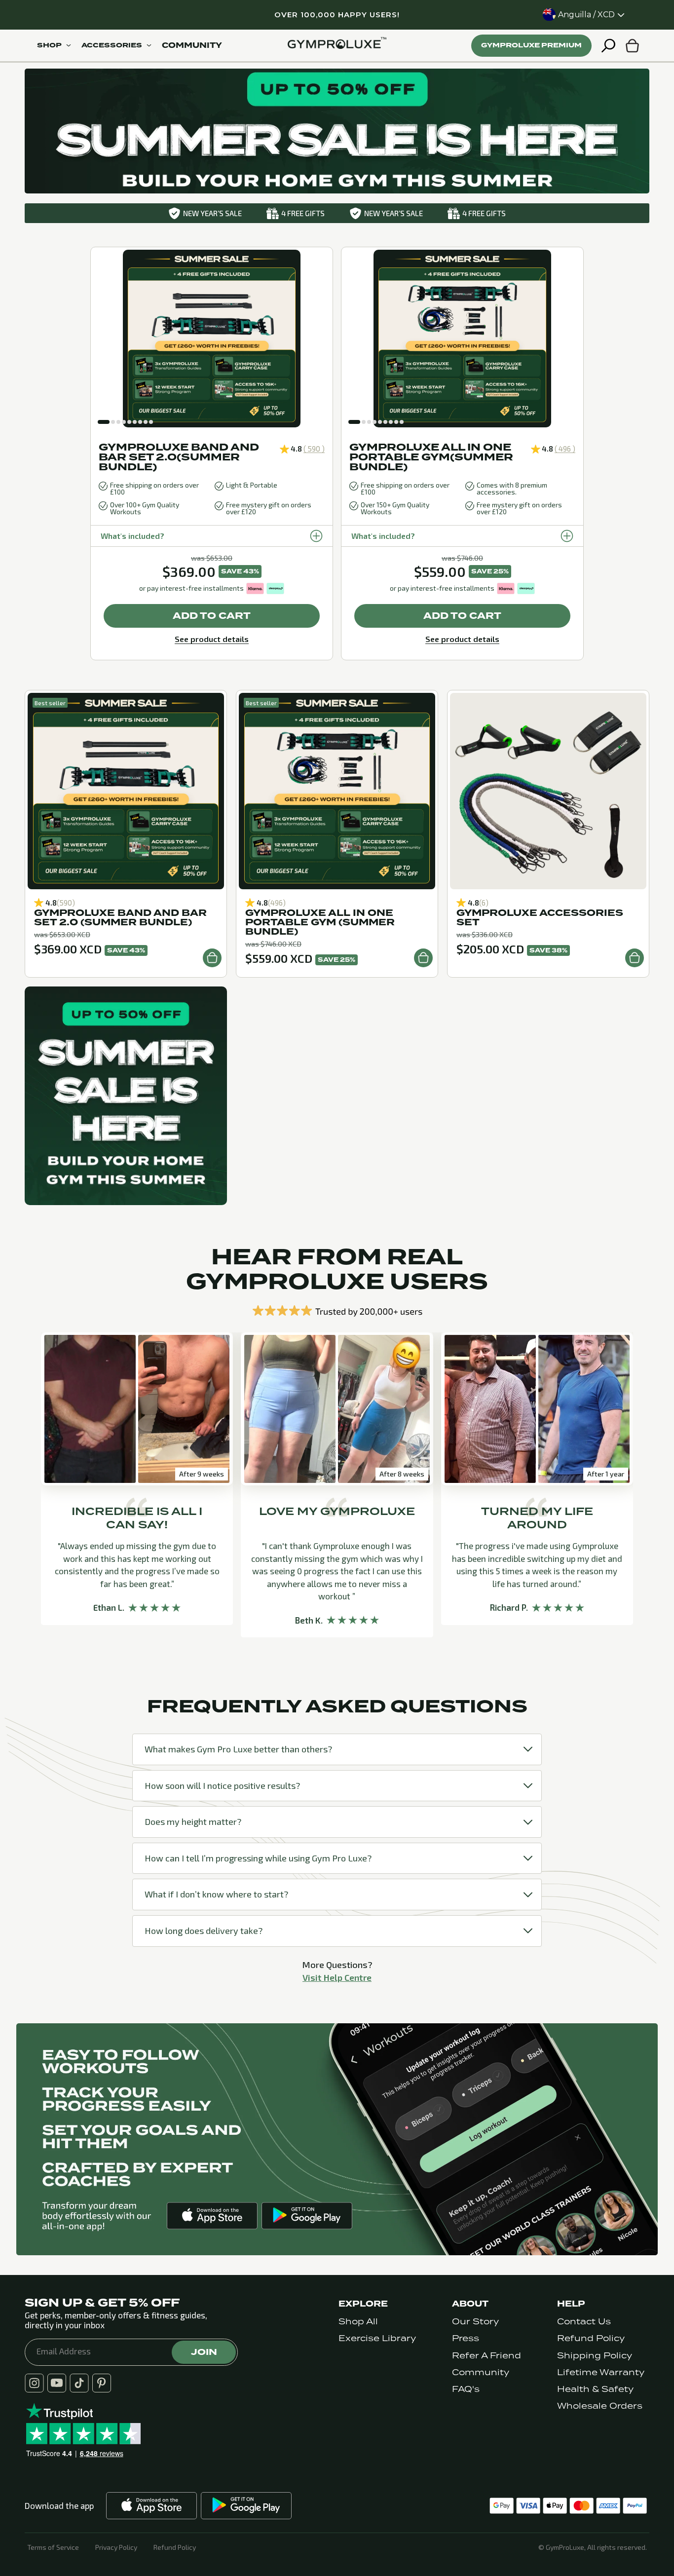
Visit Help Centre (337, 1977)
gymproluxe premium (531, 45)
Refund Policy (591, 2338)
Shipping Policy (595, 2356)
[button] (104, 422)
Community (481, 2372)
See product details (212, 639)
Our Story (475, 2322)
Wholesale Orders (600, 2406)
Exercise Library (377, 2338)
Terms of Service (53, 2547)
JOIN (204, 2352)
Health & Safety (595, 2389)
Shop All (358, 2322)
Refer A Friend (487, 2356)
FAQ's (466, 2389)
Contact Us (584, 2322)
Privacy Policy (116, 2547)
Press (466, 2338)
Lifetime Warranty (601, 2372)
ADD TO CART (212, 616)
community (192, 45)
